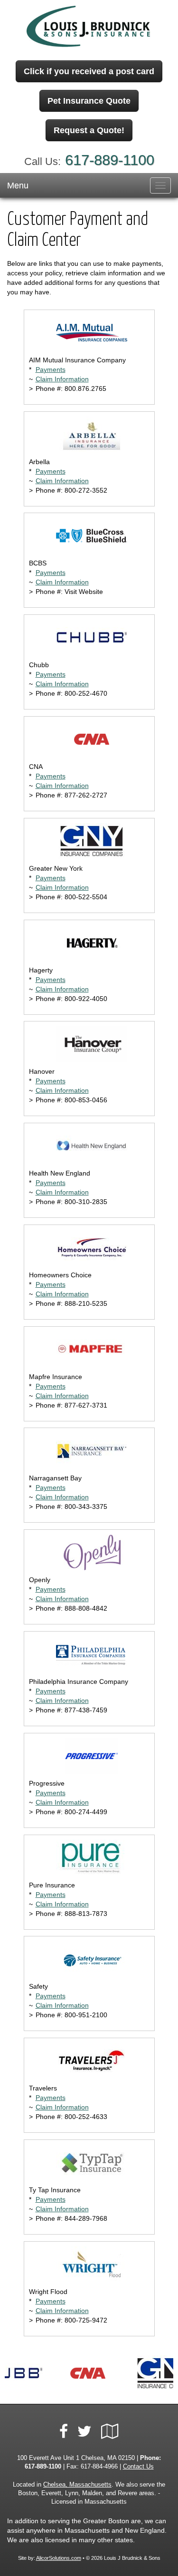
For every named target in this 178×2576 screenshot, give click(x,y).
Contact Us (138, 2467)
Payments (51, 369)
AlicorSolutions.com (59, 2558)
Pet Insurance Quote (89, 101)
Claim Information (62, 379)
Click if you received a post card (89, 71)
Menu (18, 185)
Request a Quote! (89, 130)
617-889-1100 (110, 160)
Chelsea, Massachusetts (77, 2485)
